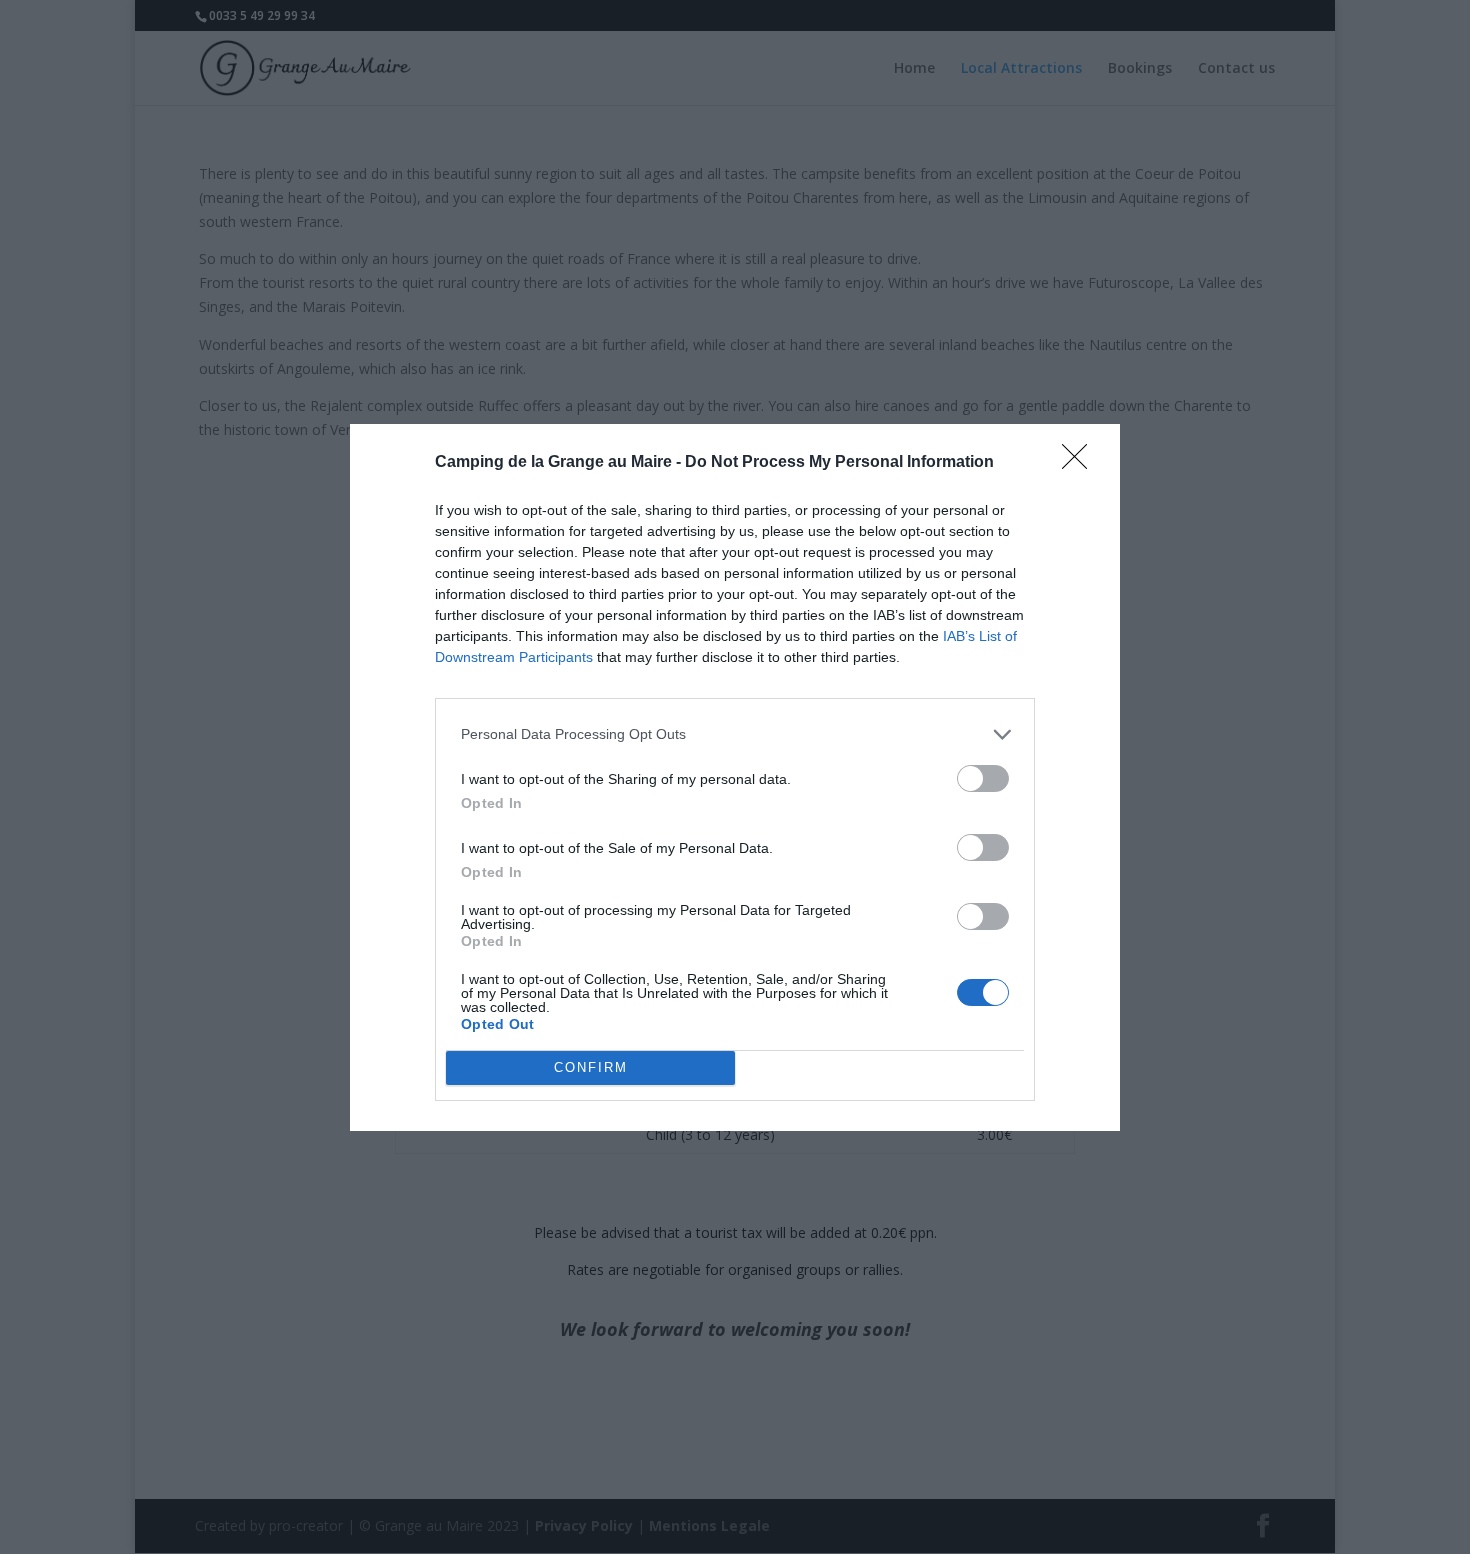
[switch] (983, 778)
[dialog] (735, 777)
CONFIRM (591, 1067)
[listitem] (735, 734)
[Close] (1081, 463)
